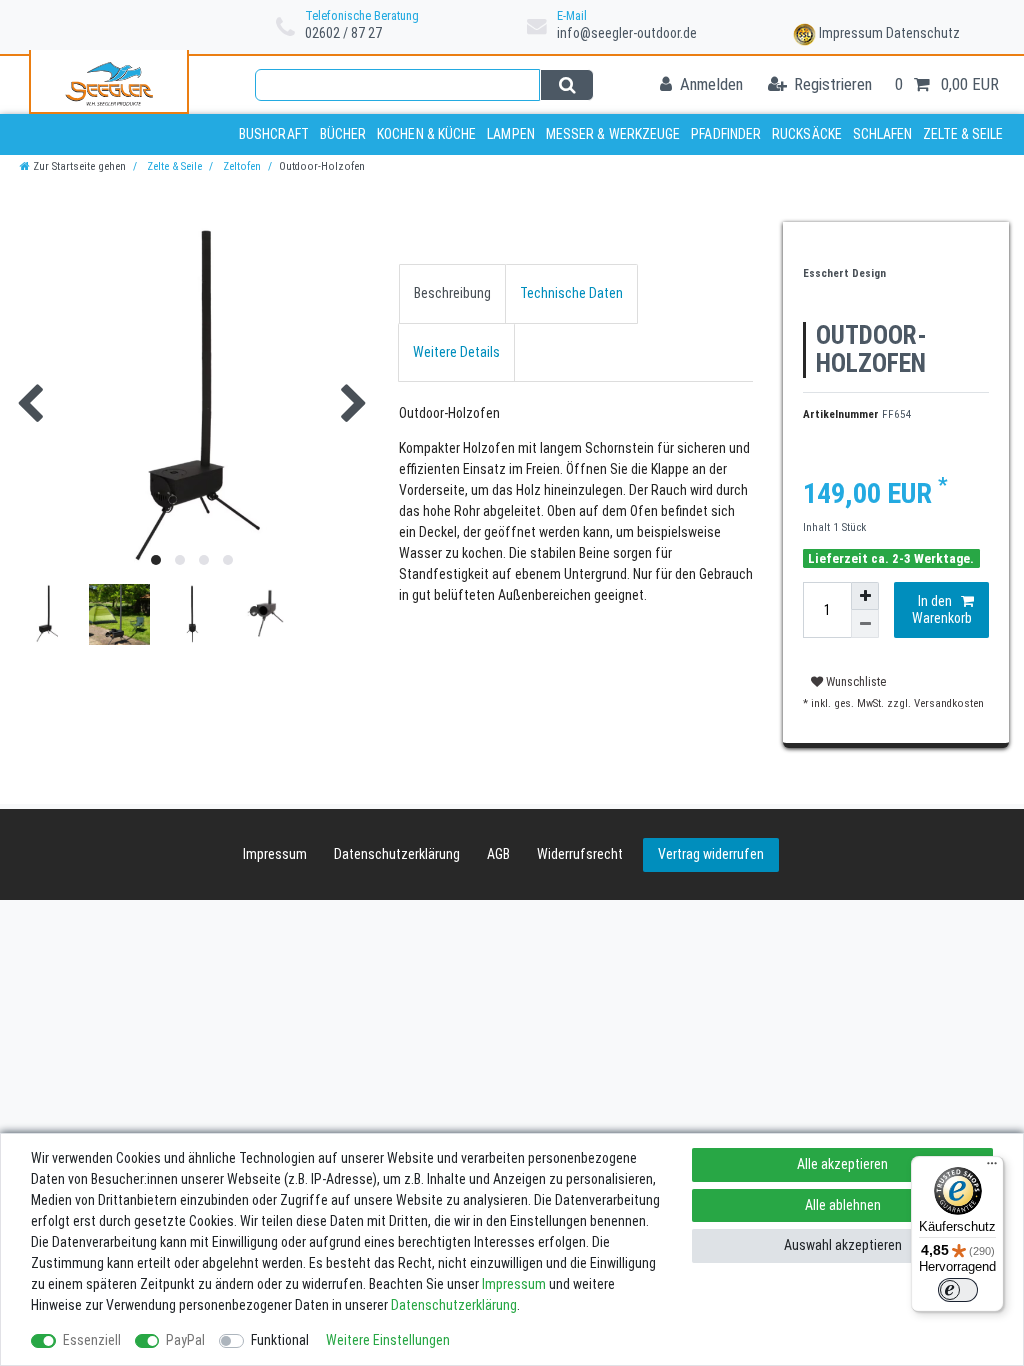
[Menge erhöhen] (865, 596)
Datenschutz (923, 33)
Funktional (280, 1340)
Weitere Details (456, 352)
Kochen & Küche (426, 134)
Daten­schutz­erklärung (397, 854)
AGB (498, 854)
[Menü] (992, 1168)
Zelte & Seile (963, 134)
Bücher (343, 134)
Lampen (511, 134)
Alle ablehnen (843, 1205)
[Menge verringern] (865, 624)
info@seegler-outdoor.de (627, 33)
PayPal (185, 1340)
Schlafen (883, 134)
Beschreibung (452, 293)
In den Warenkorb (942, 610)
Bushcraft (274, 134)
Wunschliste (854, 682)
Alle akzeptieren (842, 1164)
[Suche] (566, 85)
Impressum (851, 33)
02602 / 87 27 (343, 33)
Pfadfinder (726, 134)
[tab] (452, 293)
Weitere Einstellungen (388, 1340)
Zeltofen (240, 166)
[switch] (958, 1290)
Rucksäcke (807, 134)
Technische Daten (571, 293)
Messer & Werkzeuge (613, 134)
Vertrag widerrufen (711, 854)
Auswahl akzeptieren (843, 1245)
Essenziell (92, 1340)
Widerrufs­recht (580, 854)
